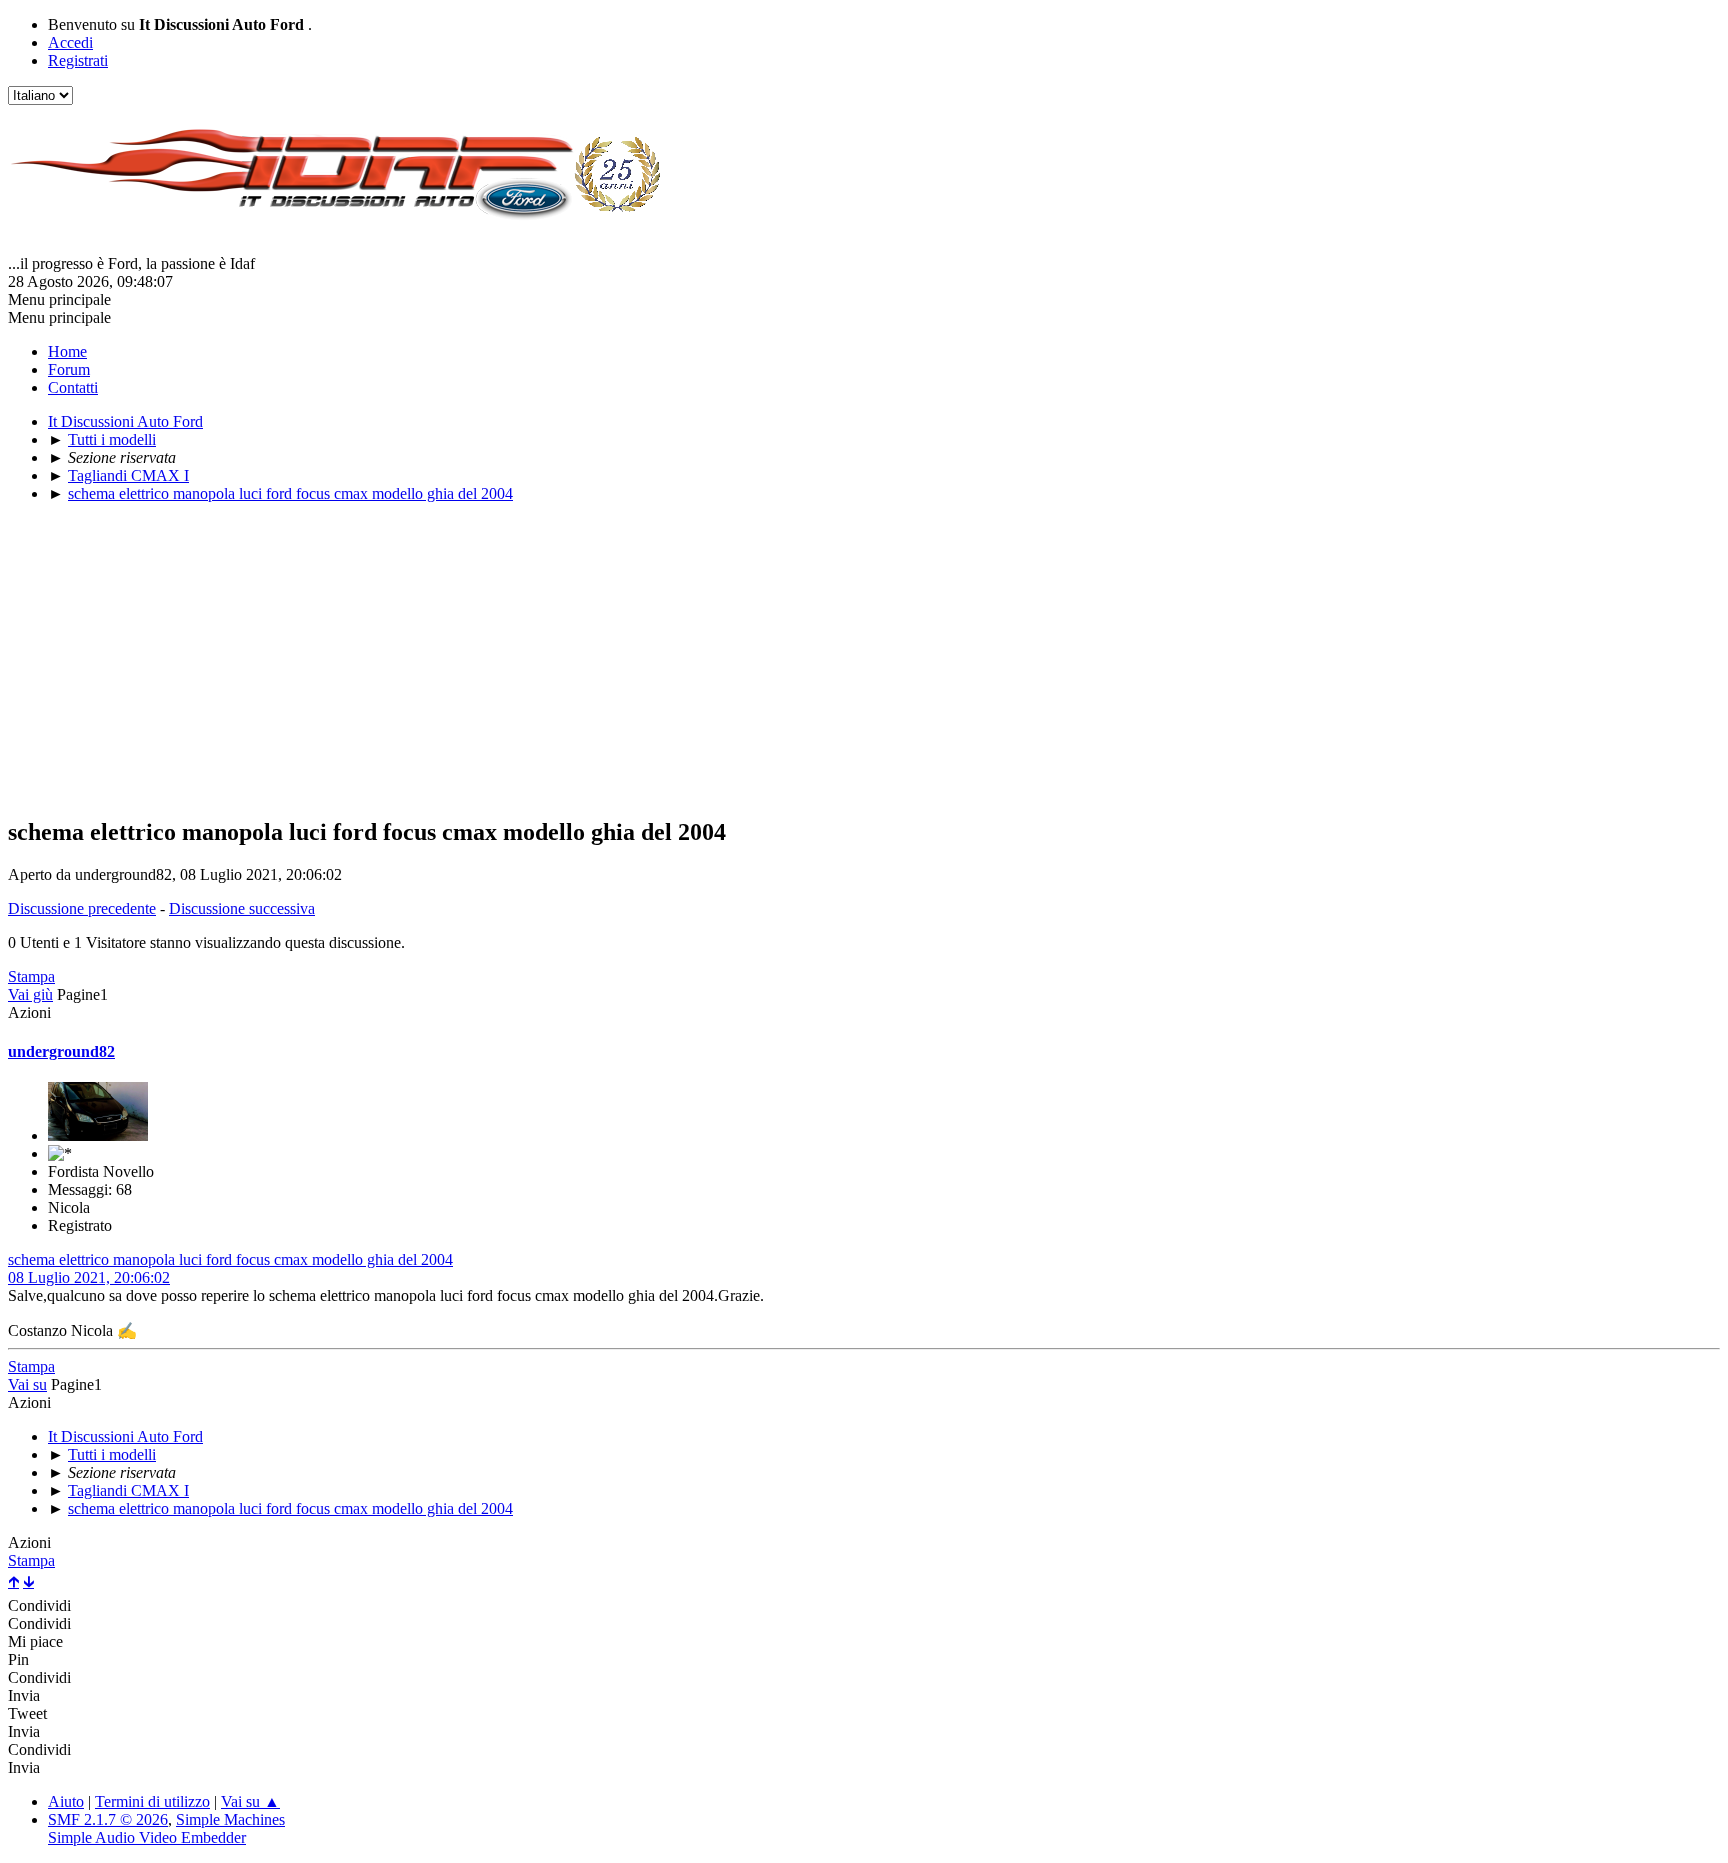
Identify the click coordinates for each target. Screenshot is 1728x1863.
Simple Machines (230, 1819)
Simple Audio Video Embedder (147, 1837)
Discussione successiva (242, 908)
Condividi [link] (39, 1605)
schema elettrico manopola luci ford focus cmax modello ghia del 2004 (230, 1259)
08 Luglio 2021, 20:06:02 (89, 1277)
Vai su (27, 1384)
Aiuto (66, 1801)
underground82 (61, 1051)
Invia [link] (24, 1695)
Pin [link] (18, 1659)
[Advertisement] (608, 659)
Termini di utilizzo (152, 1801)
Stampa (31, 976)
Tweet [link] (27, 1713)
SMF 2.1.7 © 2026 (108, 1819)
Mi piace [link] (35, 1641)
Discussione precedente (82, 908)
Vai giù (30, 994)
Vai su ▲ (250, 1801)
